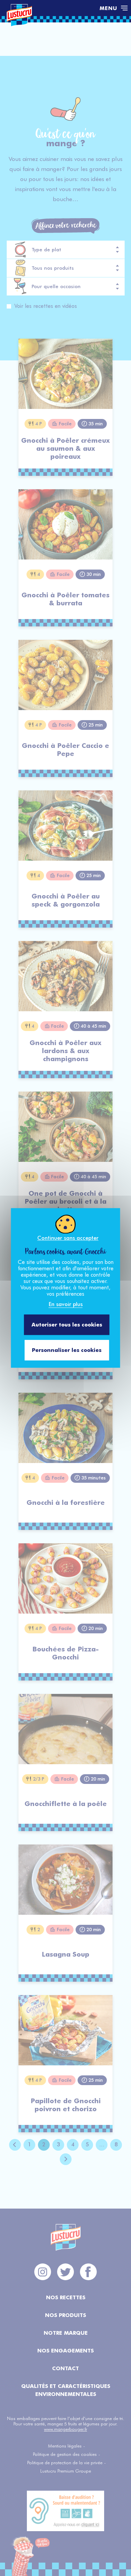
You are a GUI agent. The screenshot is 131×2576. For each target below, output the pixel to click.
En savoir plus (66, 1304)
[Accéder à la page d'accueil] (50, 8)
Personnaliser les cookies (67, 1350)
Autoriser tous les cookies (67, 1325)
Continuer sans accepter (68, 1238)
